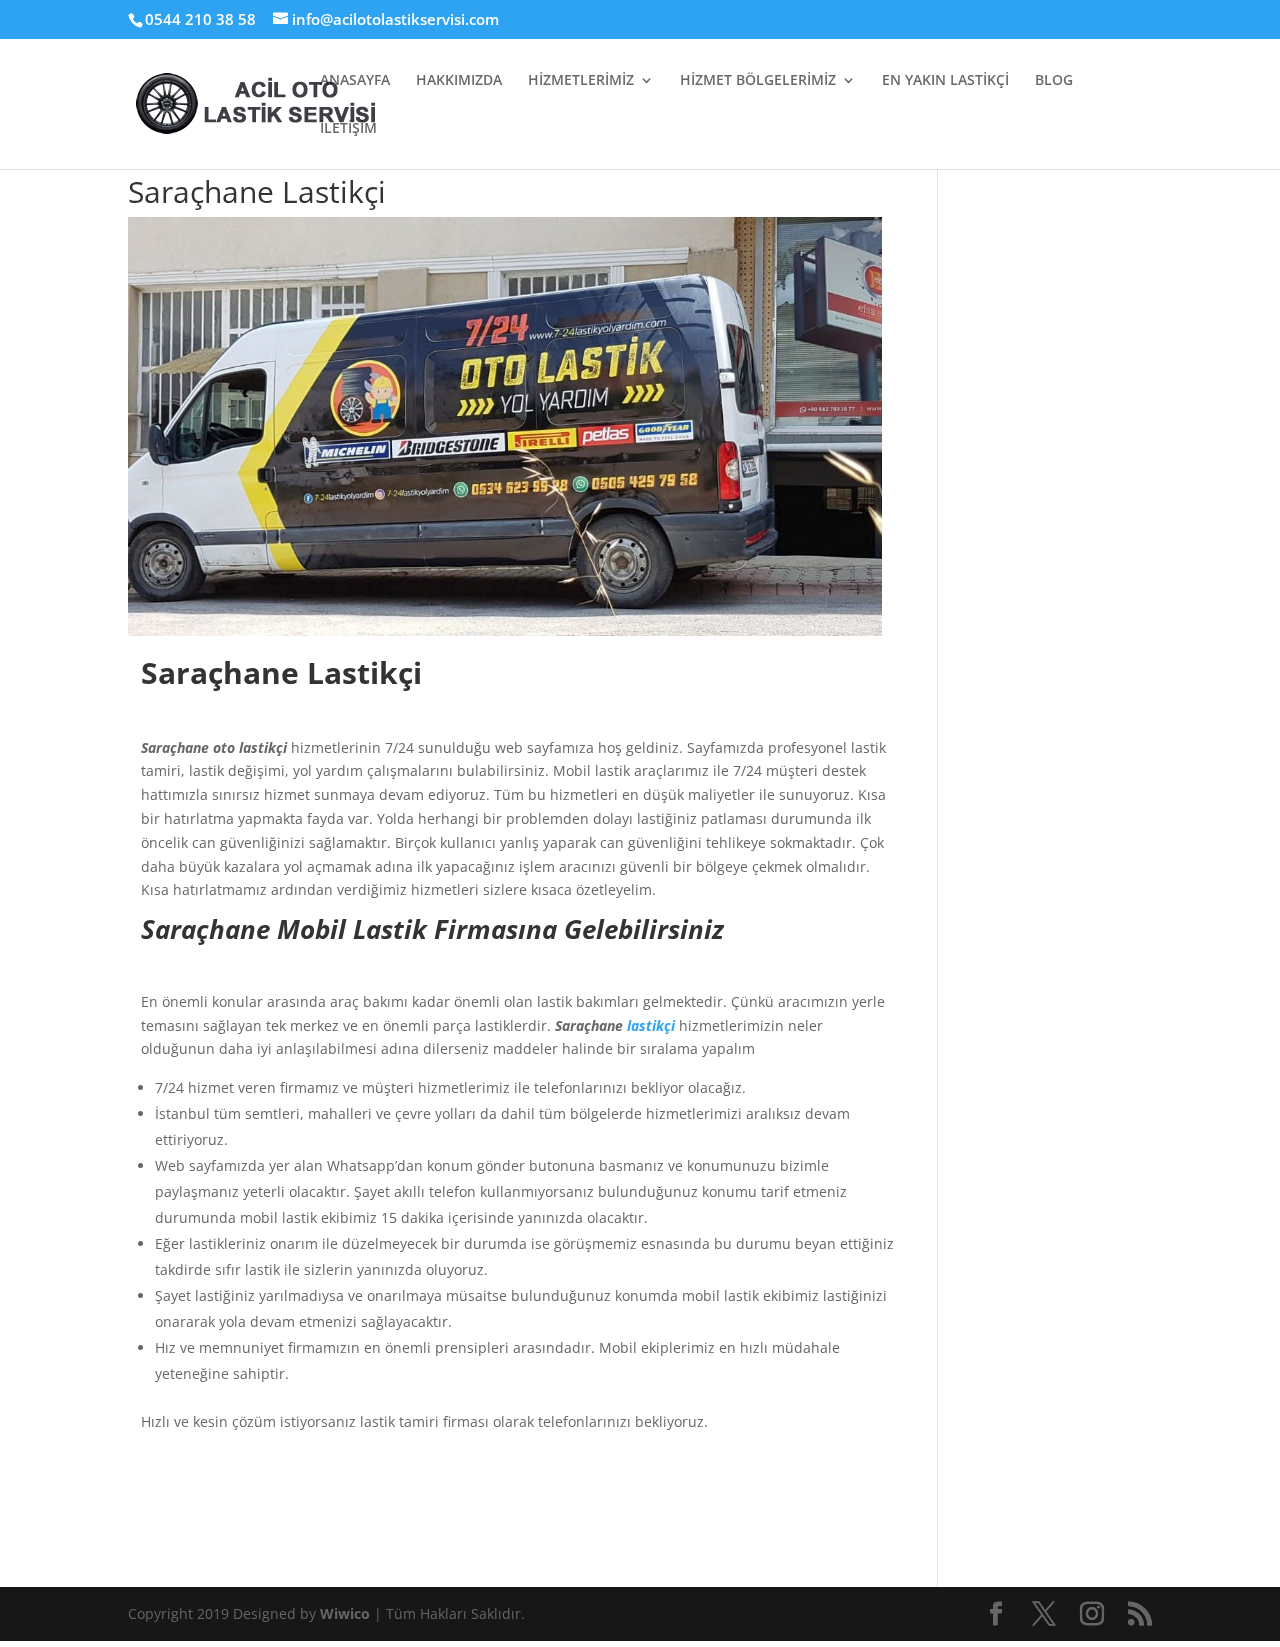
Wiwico (347, 1613)
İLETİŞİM (348, 129)
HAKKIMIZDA (459, 81)
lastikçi (651, 1025)
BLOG (1054, 81)
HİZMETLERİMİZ (581, 81)
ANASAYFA (355, 81)
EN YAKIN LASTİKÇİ (945, 81)
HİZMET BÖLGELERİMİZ (758, 81)
